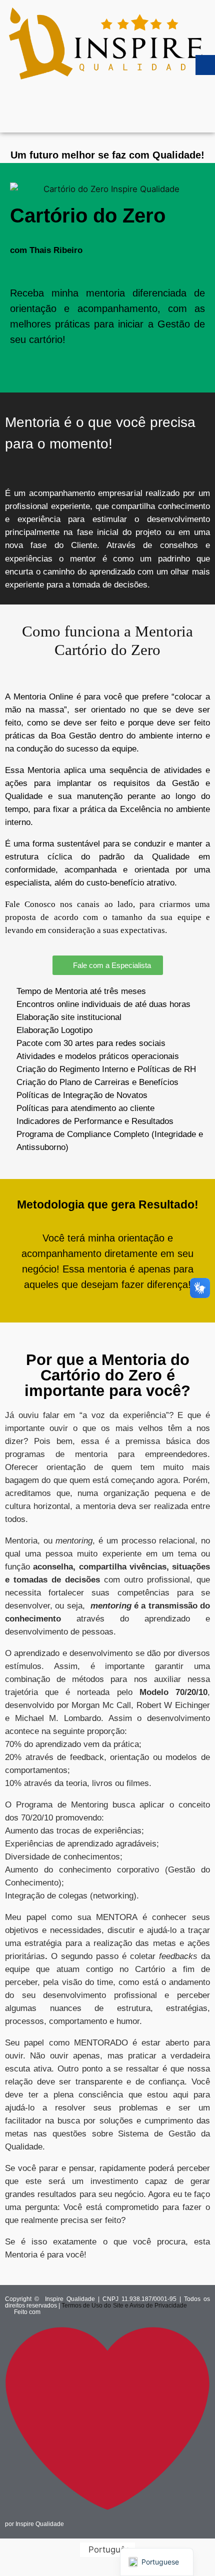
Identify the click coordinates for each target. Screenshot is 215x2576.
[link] (107, 42)
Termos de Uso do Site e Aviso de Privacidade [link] (124, 2305)
